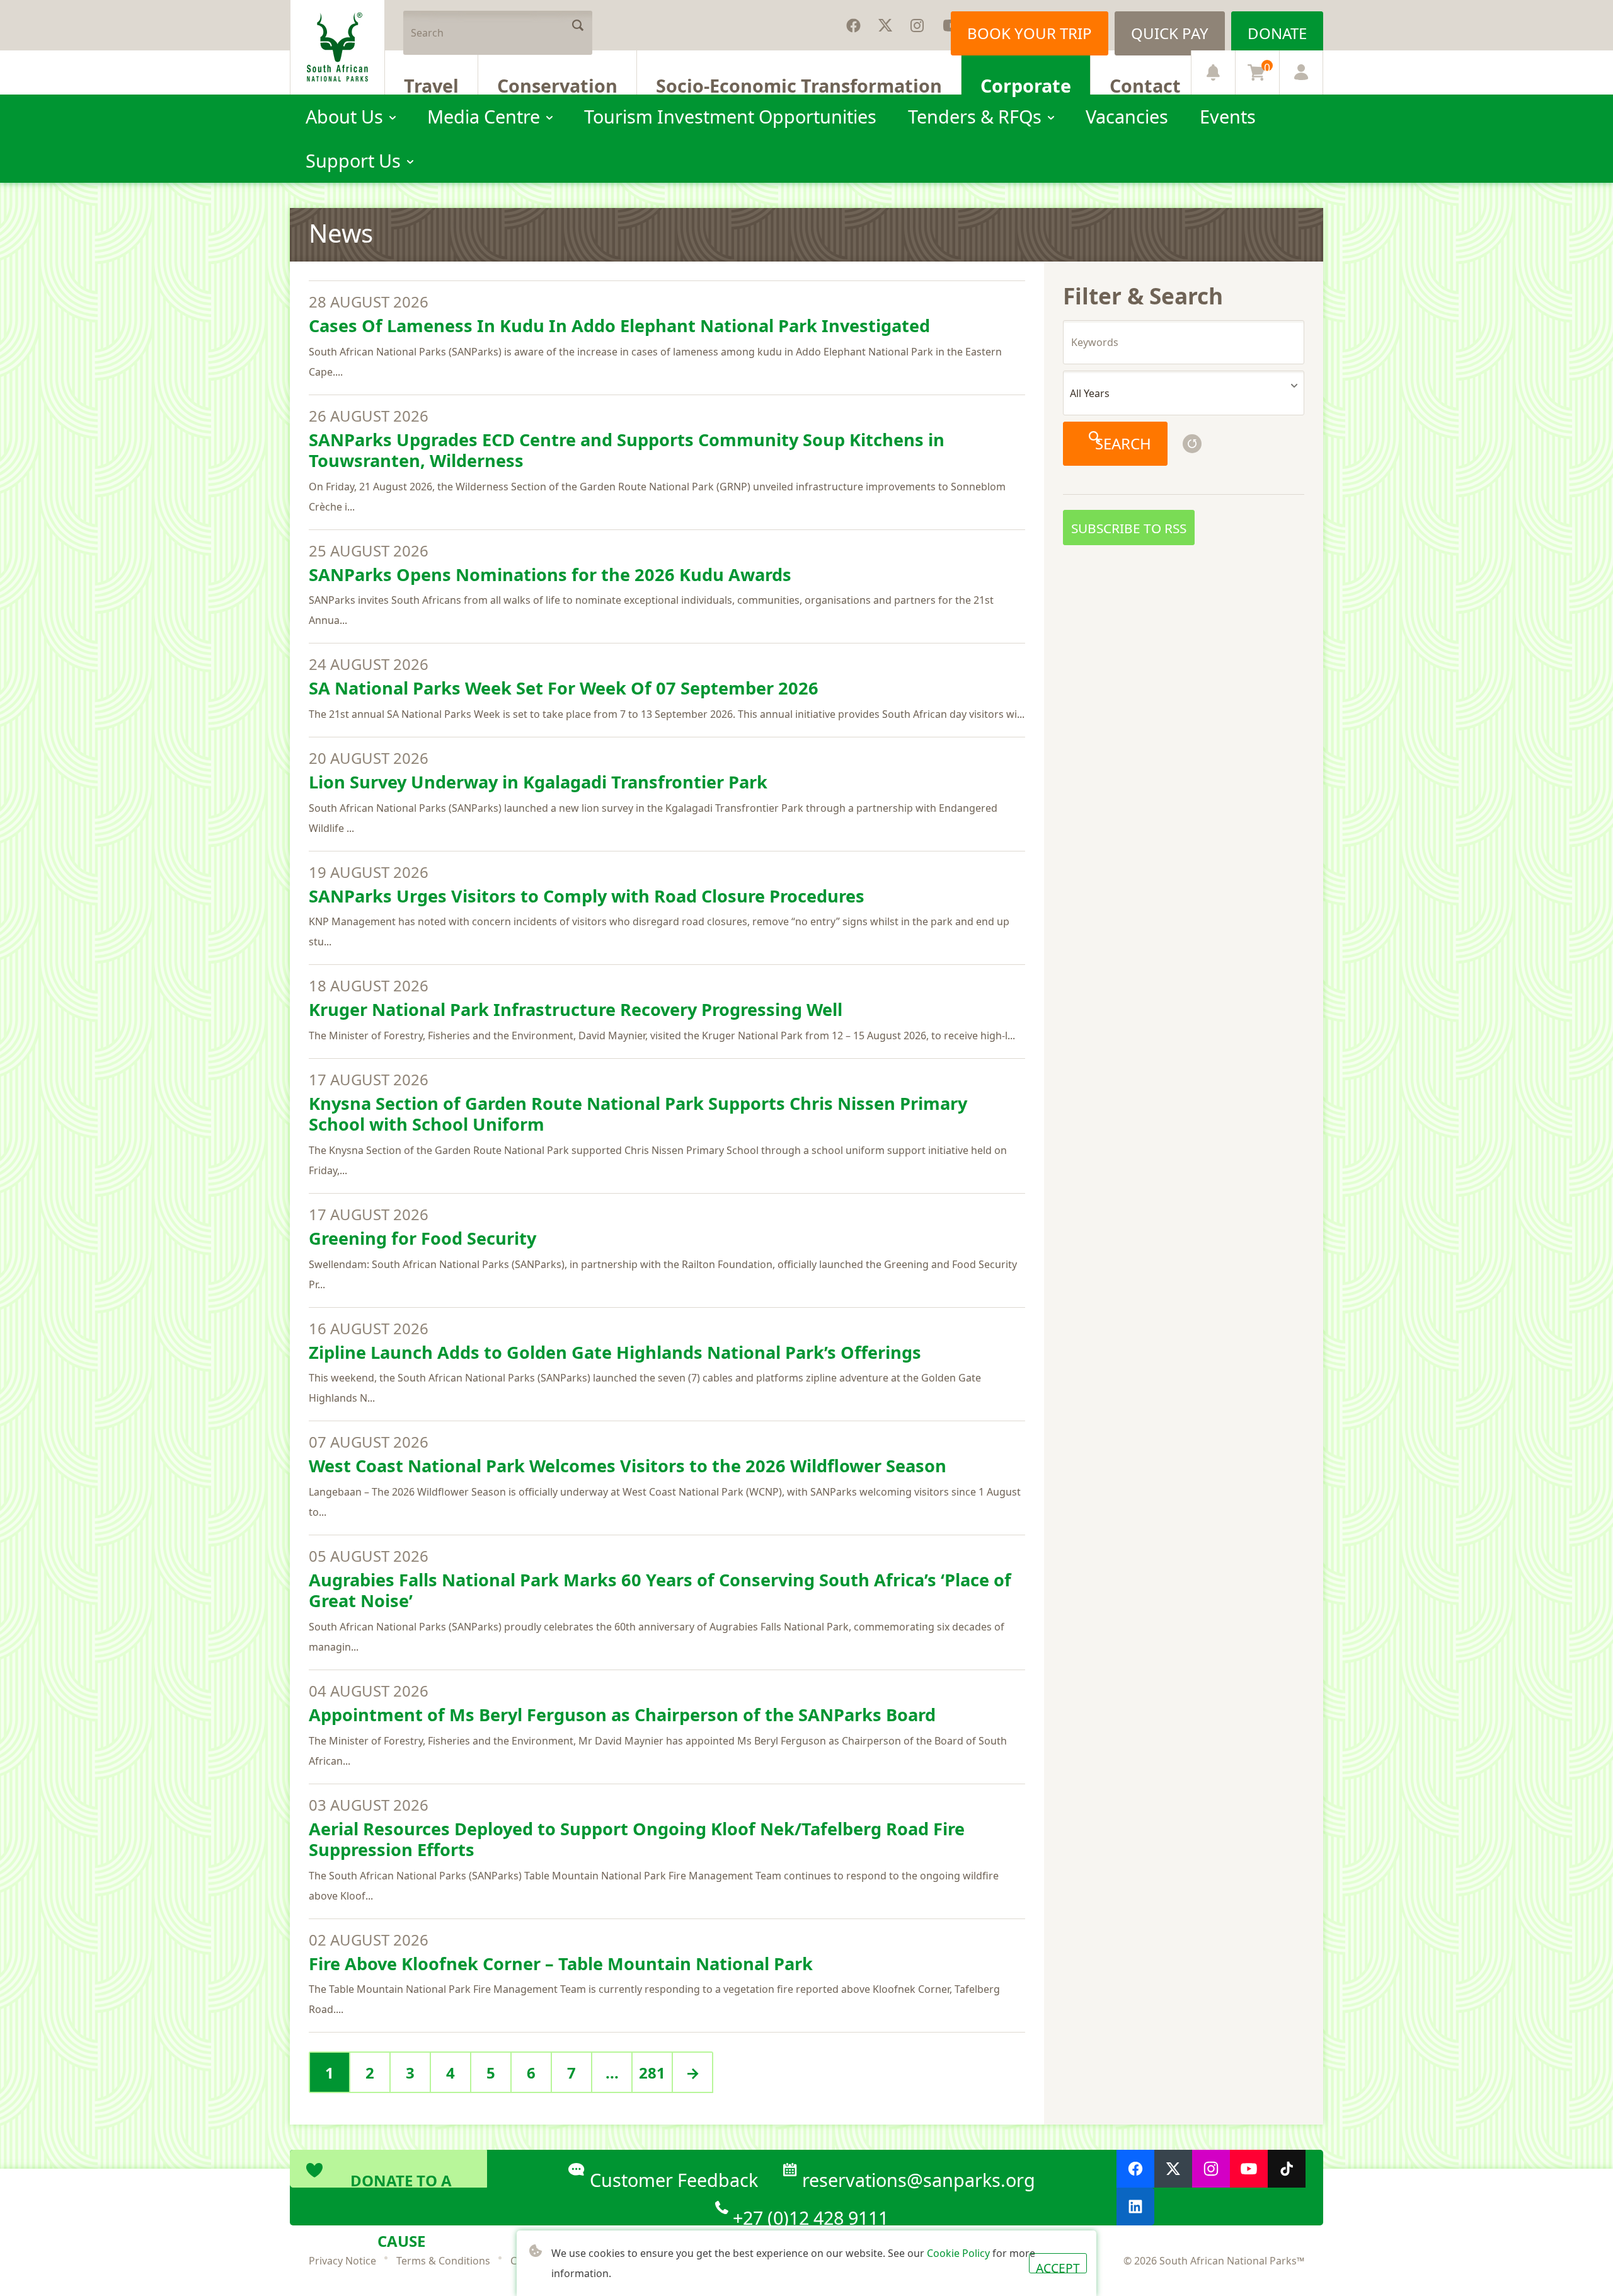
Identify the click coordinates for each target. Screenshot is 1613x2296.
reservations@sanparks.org (919, 2178)
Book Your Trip (1030, 33)
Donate (1277, 33)
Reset (1192, 444)
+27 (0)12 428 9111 (811, 2215)
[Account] (1301, 72)
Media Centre (484, 116)
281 (652, 2073)
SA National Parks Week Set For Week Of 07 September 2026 (564, 688)
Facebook (854, 25)
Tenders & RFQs (975, 116)
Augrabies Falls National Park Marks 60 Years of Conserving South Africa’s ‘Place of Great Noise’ (660, 1590)
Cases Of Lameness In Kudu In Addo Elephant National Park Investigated (619, 326)
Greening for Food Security (422, 1238)
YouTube (1249, 2169)
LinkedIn (1135, 2207)
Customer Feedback (674, 2178)
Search (578, 25)
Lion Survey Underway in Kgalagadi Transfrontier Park (538, 782)
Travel (431, 84)
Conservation (557, 84)
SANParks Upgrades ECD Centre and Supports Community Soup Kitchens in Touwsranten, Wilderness (627, 450)
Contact (1145, 84)
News (341, 233)
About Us (344, 116)
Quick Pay (1170, 33)
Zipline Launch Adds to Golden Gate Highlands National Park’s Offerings (615, 1352)
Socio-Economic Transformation (799, 84)
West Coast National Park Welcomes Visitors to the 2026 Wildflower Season (628, 1466)
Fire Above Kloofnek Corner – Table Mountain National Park (561, 1964)
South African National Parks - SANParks (337, 47)
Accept (1058, 2266)
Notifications (1213, 72)
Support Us (353, 160)
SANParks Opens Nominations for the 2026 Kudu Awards (550, 574)
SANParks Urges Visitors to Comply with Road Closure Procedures (587, 896)
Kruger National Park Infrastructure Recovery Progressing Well (576, 1009)
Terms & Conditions (443, 2261)
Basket (1267, 67)
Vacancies (1127, 116)
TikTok (1287, 2169)
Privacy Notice (342, 2261)
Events (1228, 116)
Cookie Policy (958, 2253)
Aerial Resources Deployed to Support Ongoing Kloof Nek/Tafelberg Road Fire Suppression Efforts (637, 1839)
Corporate (1026, 84)
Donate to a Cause (401, 2179)
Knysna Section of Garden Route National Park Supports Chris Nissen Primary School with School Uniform (638, 1114)
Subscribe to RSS (1129, 528)
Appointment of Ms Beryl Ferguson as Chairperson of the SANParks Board (622, 1715)
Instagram (917, 25)
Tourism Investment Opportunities (730, 116)
